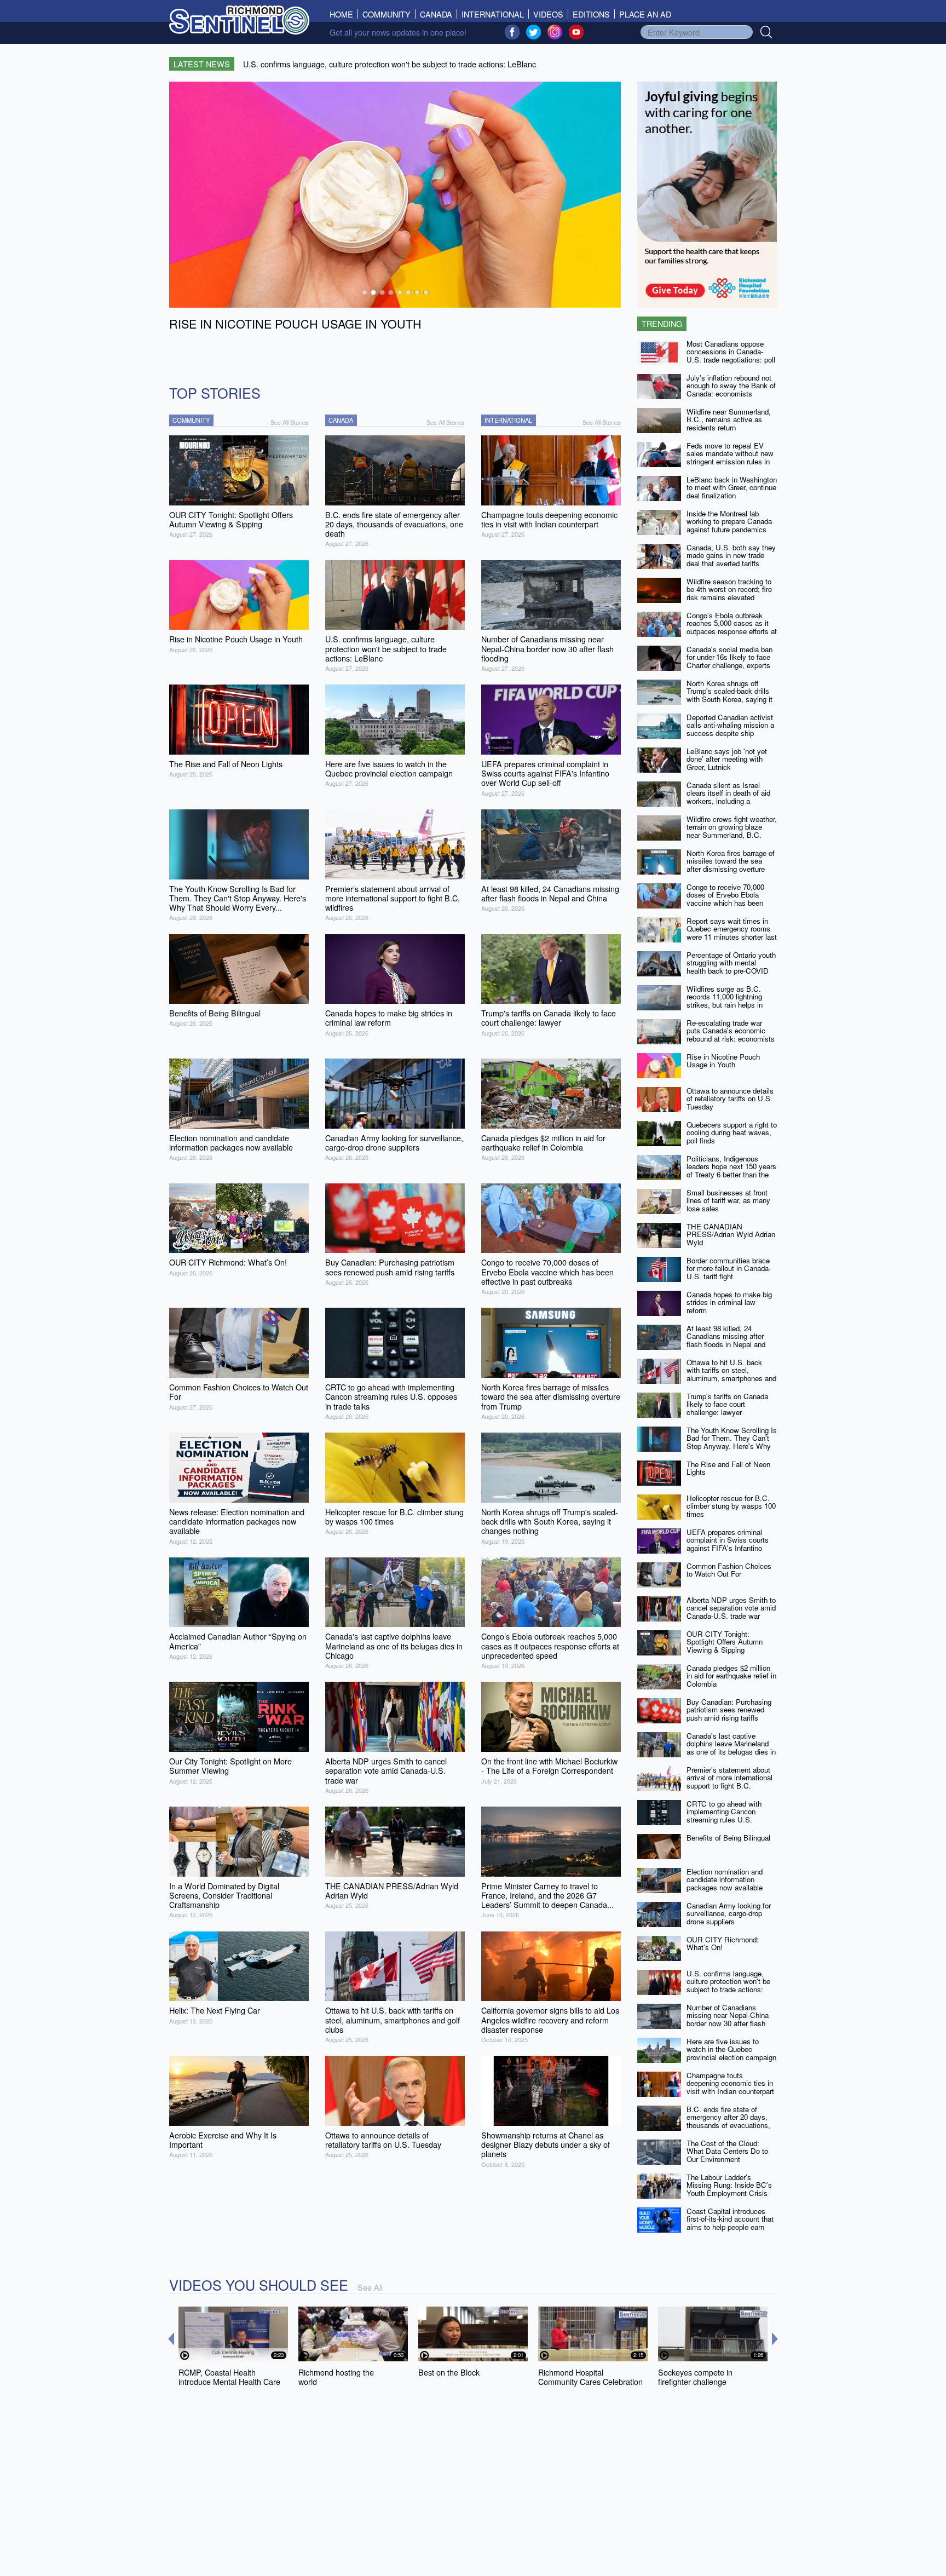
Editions (591, 14)
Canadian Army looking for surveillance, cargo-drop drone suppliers (729, 1913)
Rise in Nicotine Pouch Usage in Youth (723, 1061)
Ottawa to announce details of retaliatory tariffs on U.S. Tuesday (730, 1099)
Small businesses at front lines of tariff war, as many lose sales (728, 1200)
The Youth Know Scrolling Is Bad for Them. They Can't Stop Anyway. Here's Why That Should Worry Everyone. (732, 1446)
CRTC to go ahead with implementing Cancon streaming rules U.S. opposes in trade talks (724, 1816)
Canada (436, 14)
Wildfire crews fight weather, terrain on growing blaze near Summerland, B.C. (732, 827)
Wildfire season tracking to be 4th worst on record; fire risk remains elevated (729, 589)
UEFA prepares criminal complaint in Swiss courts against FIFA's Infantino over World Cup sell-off (728, 1544)
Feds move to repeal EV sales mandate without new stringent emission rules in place (730, 458)
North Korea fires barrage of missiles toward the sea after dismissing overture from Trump (731, 865)
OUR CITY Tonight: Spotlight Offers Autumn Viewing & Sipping (725, 1642)
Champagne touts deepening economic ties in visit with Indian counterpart (730, 2083)
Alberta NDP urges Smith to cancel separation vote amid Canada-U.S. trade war (731, 1608)
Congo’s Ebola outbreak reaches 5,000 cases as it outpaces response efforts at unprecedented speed (732, 627)
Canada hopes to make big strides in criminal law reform (729, 1302)
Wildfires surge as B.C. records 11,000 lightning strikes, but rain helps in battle (725, 1001)
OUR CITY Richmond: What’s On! (723, 1944)
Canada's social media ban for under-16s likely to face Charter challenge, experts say (729, 661)
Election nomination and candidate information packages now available (725, 1879)
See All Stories (290, 422)
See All (370, 2287)
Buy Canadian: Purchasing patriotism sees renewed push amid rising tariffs (729, 1710)
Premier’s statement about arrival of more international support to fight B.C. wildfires (729, 1782)
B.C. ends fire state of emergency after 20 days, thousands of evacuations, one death (728, 2121)
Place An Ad (645, 14)
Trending (662, 323)
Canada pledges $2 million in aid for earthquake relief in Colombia (731, 1676)
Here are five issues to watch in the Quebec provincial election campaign (731, 2049)
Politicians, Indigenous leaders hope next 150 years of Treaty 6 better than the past (731, 1171)
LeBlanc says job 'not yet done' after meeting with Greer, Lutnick (727, 759)
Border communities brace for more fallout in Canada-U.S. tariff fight (729, 1268)
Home (344, 14)
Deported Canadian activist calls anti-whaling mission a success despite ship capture (730, 729)
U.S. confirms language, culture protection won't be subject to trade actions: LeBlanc (728, 1985)
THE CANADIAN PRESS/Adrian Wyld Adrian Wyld (731, 1234)
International (493, 14)
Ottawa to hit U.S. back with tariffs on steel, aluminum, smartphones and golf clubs (731, 1374)
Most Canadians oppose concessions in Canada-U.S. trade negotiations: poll (731, 352)
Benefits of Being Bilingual (728, 1838)
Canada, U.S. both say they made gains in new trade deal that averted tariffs (731, 555)
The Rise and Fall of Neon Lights (728, 1468)
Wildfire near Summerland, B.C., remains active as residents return (729, 419)
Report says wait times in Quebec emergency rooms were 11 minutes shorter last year (732, 933)
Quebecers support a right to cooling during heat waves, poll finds (732, 1132)
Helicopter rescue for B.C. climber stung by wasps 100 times (731, 1506)
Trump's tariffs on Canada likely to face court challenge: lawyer (727, 1404)
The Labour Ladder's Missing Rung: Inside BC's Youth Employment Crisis (729, 2185)
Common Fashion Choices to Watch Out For (729, 1570)
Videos (548, 14)
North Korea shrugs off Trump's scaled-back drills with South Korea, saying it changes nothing (729, 695)
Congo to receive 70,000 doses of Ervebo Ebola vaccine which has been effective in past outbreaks (728, 899)
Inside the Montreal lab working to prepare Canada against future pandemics (729, 521)
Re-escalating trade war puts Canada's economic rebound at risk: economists (731, 1031)
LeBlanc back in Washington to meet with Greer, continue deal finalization (732, 487)
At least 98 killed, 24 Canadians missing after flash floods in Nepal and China (726, 1340)
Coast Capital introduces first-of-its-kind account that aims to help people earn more (730, 2223)
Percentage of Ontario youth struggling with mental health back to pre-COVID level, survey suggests (731, 967)
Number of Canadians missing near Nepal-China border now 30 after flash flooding (728, 2019)
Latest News (202, 64)
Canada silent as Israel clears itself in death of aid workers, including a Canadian (728, 797)
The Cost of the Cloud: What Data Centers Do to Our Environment (727, 2151)
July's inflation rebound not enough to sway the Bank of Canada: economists (731, 386)
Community (387, 14)
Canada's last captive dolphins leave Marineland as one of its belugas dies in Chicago (731, 1748)
